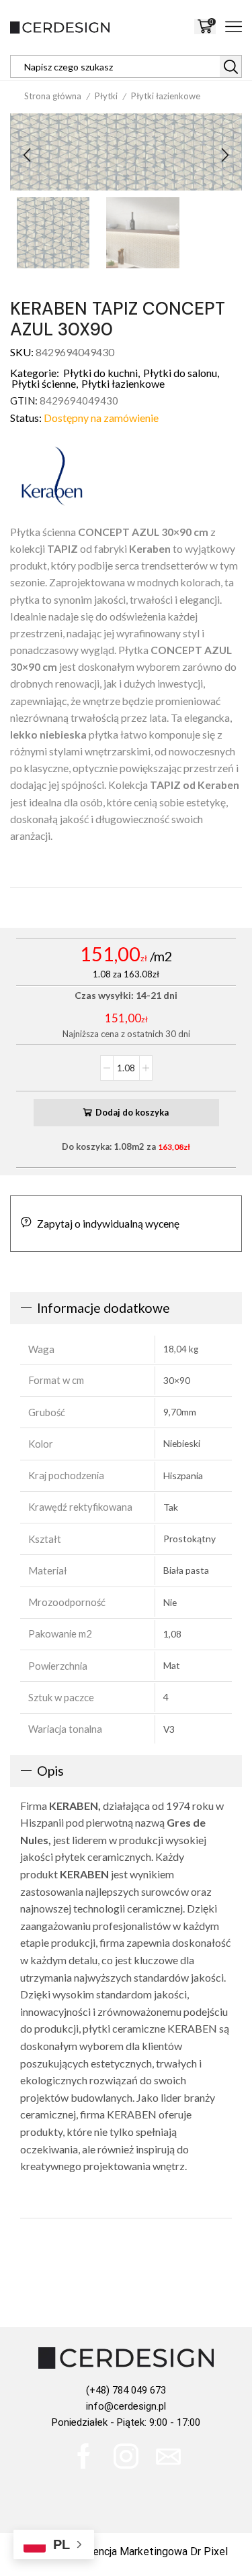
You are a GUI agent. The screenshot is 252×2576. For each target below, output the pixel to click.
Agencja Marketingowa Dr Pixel (154, 2552)
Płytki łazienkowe (166, 96)
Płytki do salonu (180, 373)
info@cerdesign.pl (126, 2406)
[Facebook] (84, 2456)
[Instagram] (126, 2456)
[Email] (168, 2456)
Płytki (106, 96)
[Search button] (230, 66)
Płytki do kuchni (100, 373)
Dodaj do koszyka (132, 1112)
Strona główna (53, 96)
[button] (27, 156)
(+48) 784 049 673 (126, 2390)
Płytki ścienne (44, 383)
